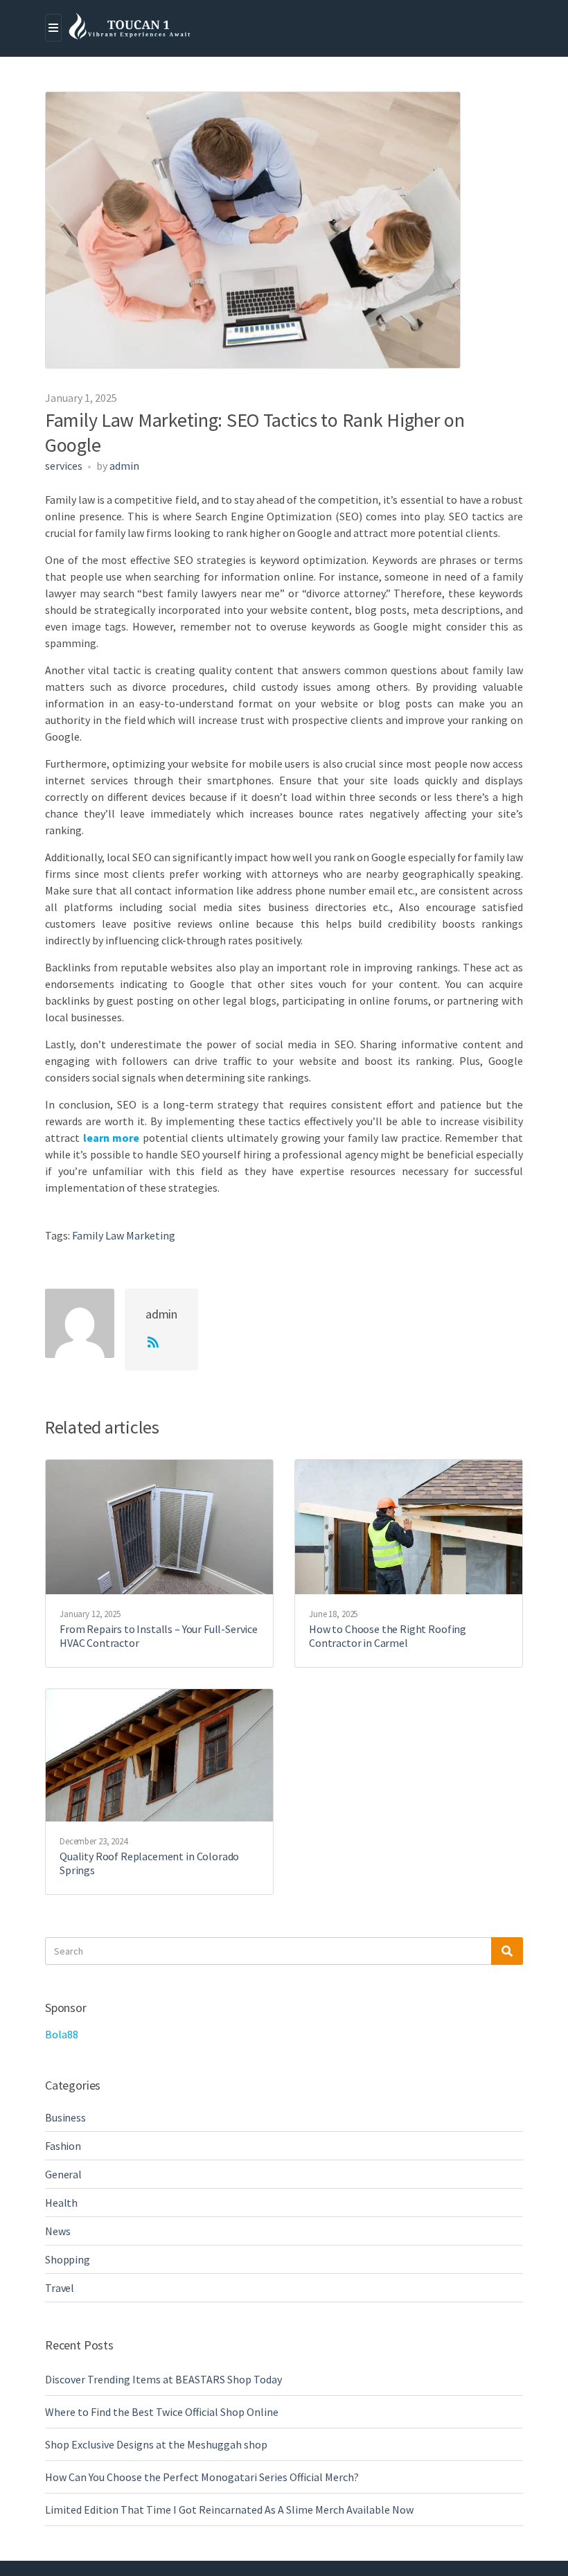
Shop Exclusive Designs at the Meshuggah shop (156, 2444)
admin (124, 466)
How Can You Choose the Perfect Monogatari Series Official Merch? (202, 2477)
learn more (112, 1138)
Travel (60, 2288)
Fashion (63, 2146)
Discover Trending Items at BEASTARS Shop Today (163, 2379)
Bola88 (62, 2034)
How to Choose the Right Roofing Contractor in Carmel (388, 1636)
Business (65, 2117)
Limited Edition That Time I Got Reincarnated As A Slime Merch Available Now (229, 2509)
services (64, 466)
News (57, 2231)
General (63, 2174)
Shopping (68, 2259)
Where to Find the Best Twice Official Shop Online (162, 2412)
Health (61, 2203)
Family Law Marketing (124, 1235)
